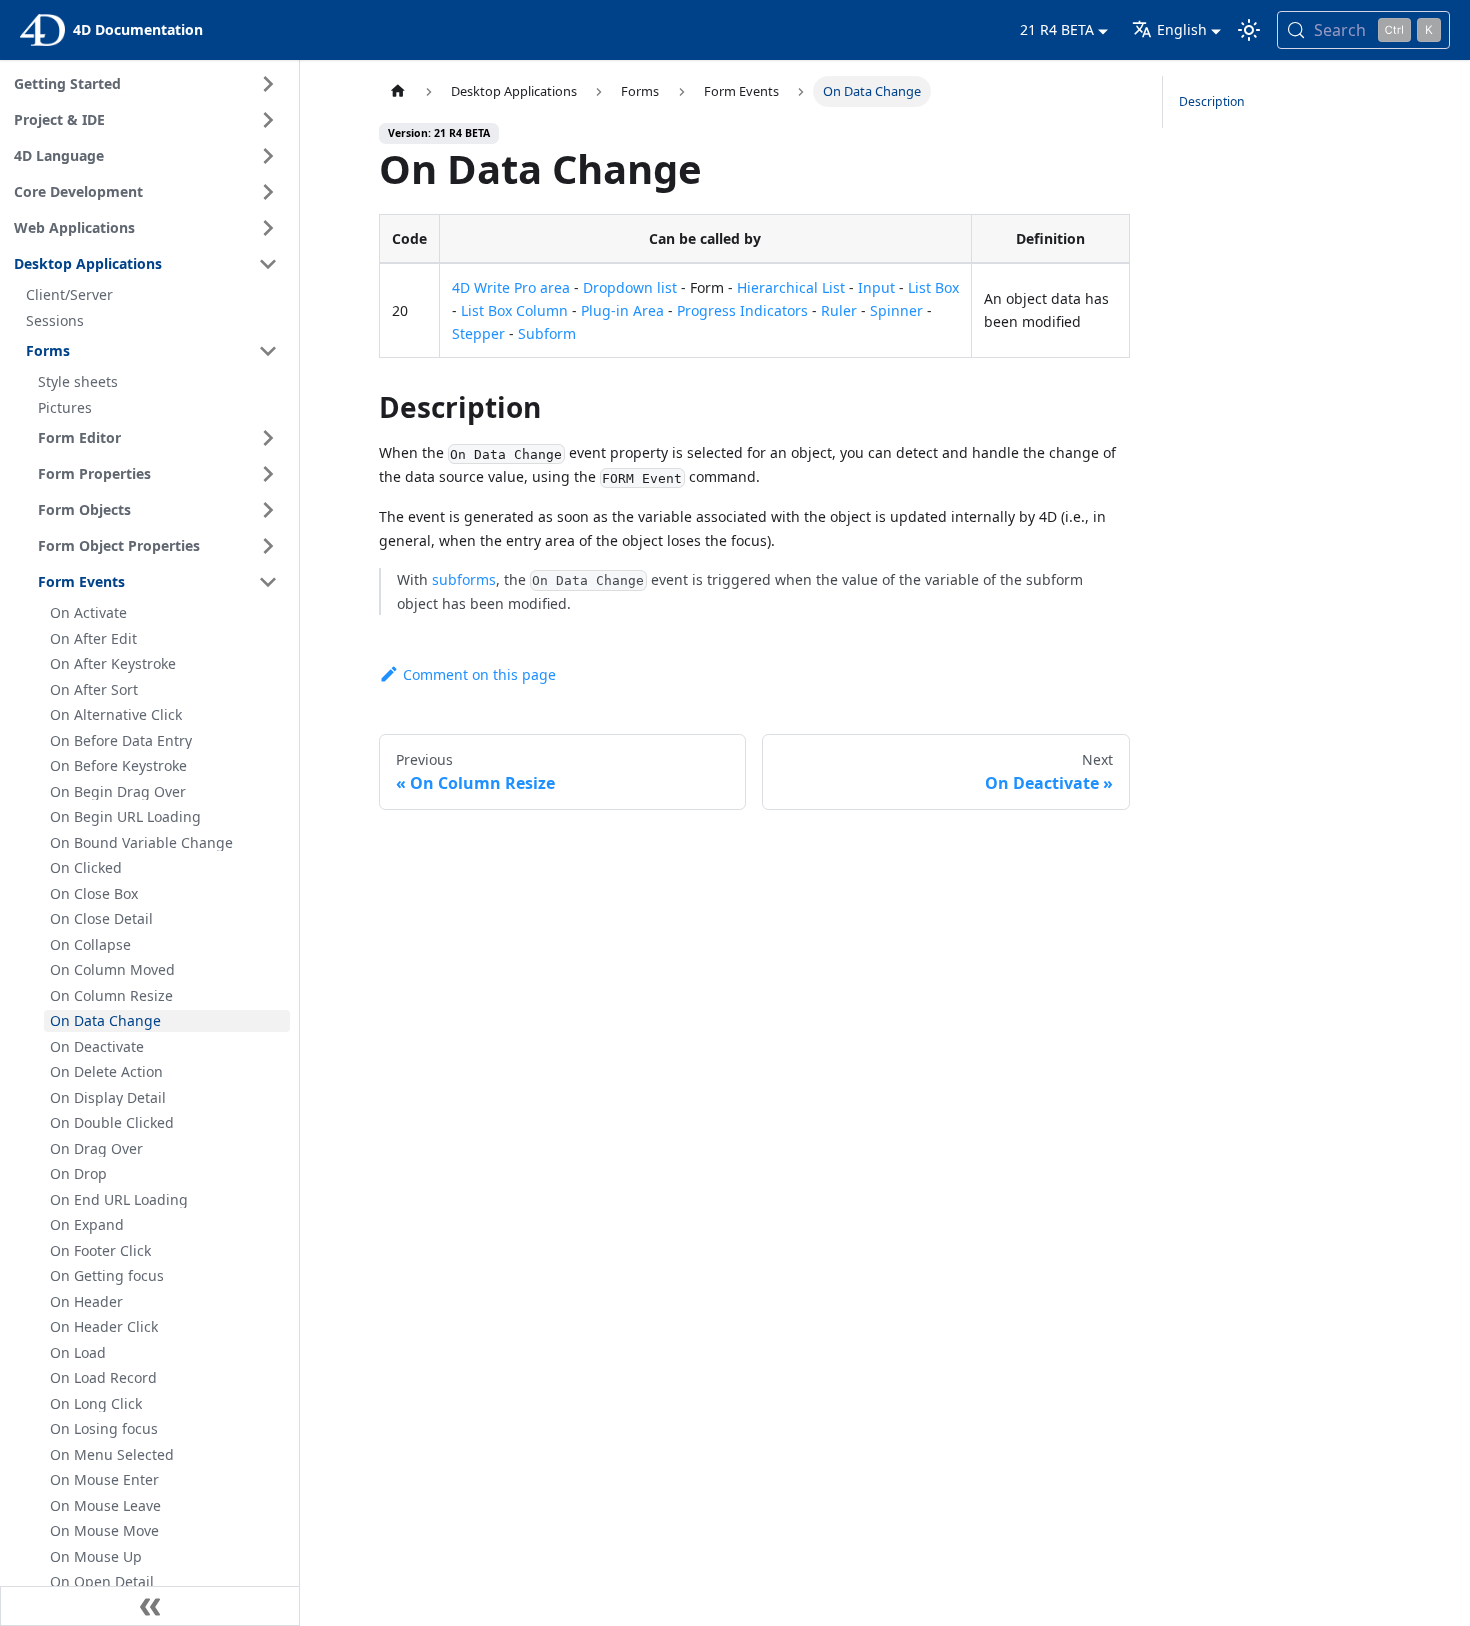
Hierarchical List (791, 287)
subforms (464, 579)
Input (876, 287)
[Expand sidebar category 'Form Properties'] (268, 474)
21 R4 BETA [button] (1057, 29)
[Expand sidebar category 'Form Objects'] (268, 510)
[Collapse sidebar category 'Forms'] (268, 351)
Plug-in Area (622, 310)
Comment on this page (479, 674)
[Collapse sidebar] (150, 1606)
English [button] (1182, 29)
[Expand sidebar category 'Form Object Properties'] (268, 546)
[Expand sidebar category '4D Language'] (268, 156)
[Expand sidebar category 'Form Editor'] (268, 438)
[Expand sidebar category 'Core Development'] (268, 192)
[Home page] (398, 91)
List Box (933, 287)
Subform (547, 333)
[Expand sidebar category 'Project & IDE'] (268, 120)
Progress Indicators (742, 310)
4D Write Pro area (511, 287)
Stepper (478, 333)
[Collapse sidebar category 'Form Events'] (268, 582)
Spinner (896, 310)
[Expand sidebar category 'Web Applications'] (268, 228)
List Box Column (514, 310)
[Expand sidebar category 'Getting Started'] (268, 84)
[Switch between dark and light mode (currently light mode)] (1249, 30)
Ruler (839, 310)
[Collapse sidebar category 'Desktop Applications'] (268, 264)
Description (1212, 101)
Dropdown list (630, 287)
